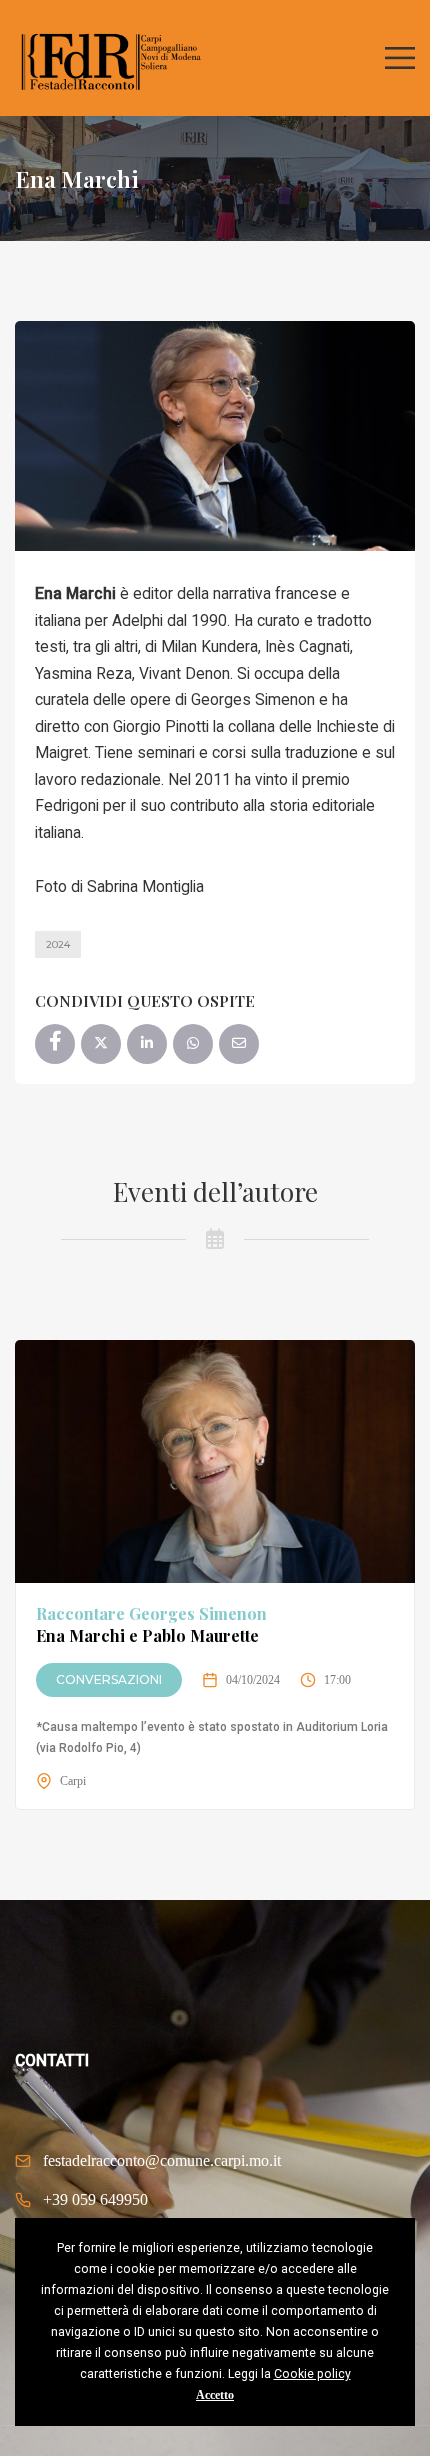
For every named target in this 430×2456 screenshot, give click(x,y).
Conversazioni (109, 1679)
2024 (58, 944)
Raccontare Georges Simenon (151, 1624)
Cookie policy (312, 2374)
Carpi (73, 1781)
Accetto (215, 2395)
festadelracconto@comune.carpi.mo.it (162, 2160)
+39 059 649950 (95, 2199)
